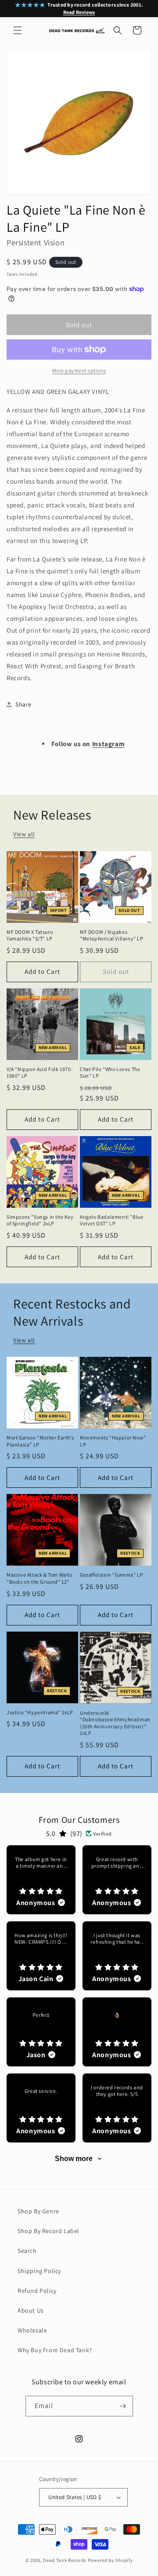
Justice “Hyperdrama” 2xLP (40, 1712)
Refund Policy (37, 2291)
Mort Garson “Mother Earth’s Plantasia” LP (40, 1441)
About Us (31, 2310)
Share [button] (23, 704)
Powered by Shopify (110, 2560)
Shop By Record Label (48, 2231)
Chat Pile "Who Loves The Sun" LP (110, 1073)
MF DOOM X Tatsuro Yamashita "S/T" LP (30, 935)
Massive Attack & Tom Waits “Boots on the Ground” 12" (39, 1578)
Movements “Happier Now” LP (113, 1441)
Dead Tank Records (65, 2560)
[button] (18, 30)
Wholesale (32, 2330)
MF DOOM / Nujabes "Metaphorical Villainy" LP (112, 935)
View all (24, 834)
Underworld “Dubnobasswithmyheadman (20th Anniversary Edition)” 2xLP (115, 1723)
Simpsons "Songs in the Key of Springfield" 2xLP (40, 1220)
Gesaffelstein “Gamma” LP (111, 1575)
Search (27, 2251)
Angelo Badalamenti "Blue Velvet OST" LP (111, 1220)
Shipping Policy (39, 2271)
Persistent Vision (36, 242)
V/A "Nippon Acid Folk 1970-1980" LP (40, 1073)
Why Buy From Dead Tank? (55, 2350)
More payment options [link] (79, 370)
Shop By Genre (38, 2211)
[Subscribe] (123, 2406)
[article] (41, 1880)
